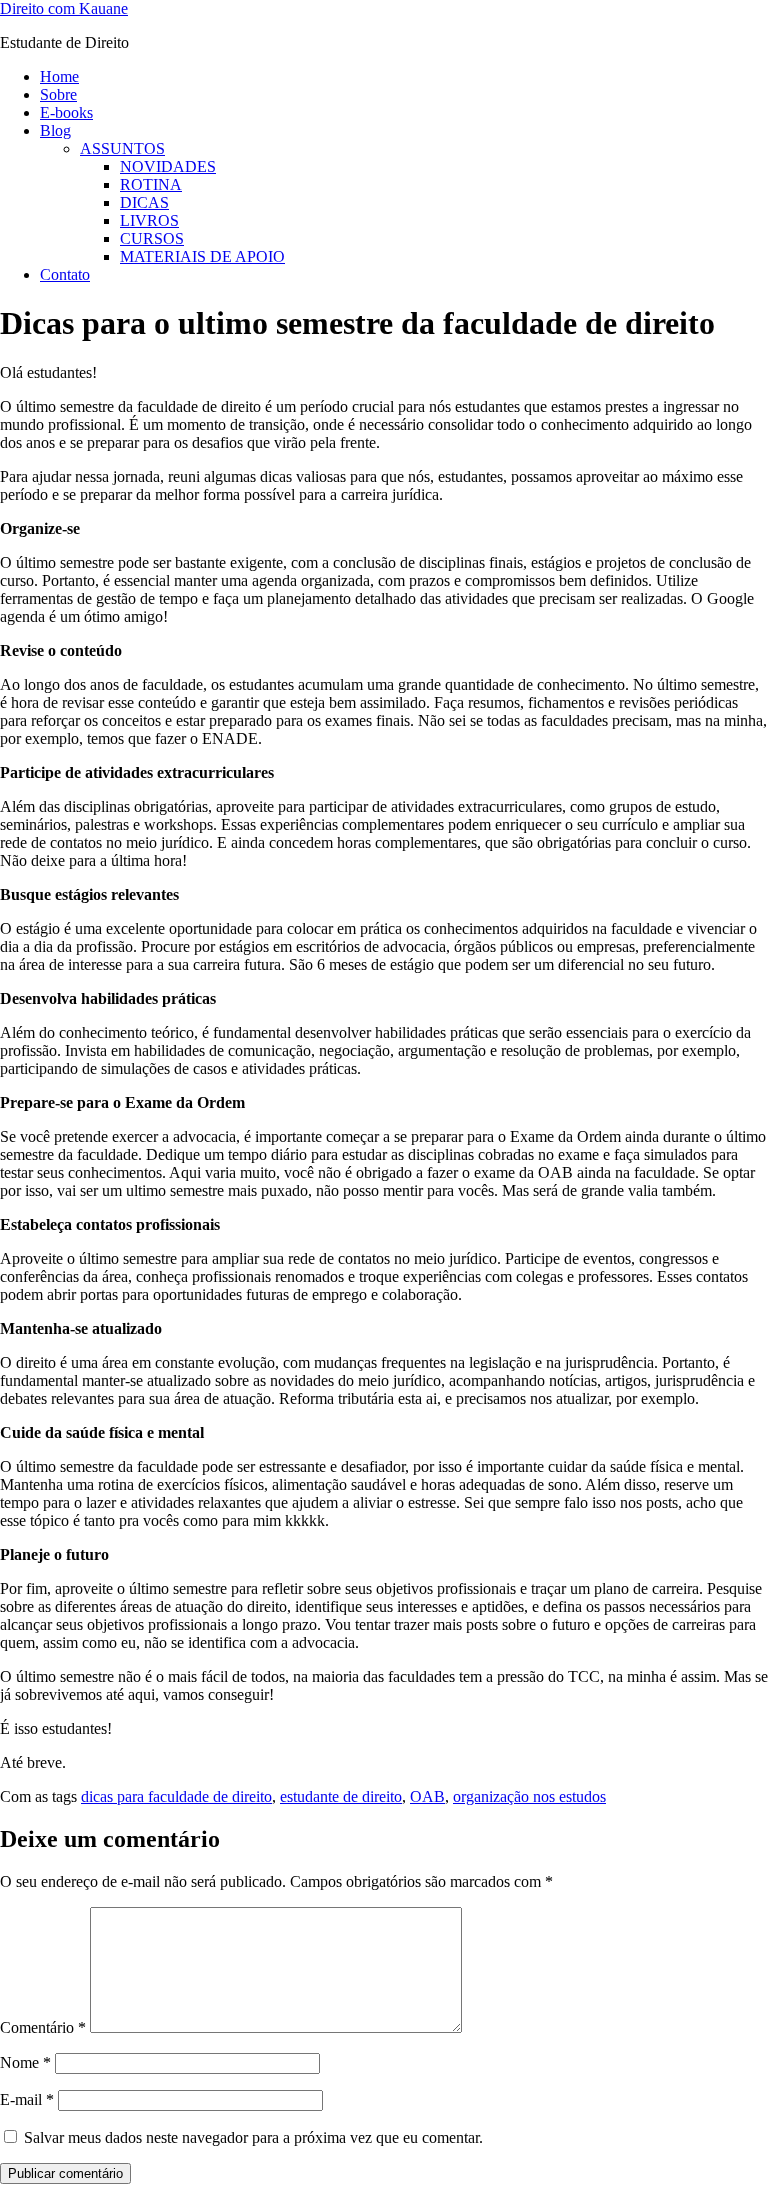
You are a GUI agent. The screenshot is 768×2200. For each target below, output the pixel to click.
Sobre (58, 94)
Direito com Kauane (64, 8)
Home (59, 76)
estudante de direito (341, 1796)
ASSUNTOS (122, 148)
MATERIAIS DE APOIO (202, 256)
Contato (65, 274)
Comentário (43, 2027)
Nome (25, 2062)
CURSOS (152, 238)
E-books (66, 112)
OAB (427, 1796)
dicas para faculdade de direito (176, 1796)
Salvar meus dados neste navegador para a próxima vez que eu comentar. (253, 2137)
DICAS (144, 202)
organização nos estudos (529, 1796)
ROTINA (151, 184)
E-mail (27, 2099)
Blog (55, 130)
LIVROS (149, 220)
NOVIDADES (168, 166)
